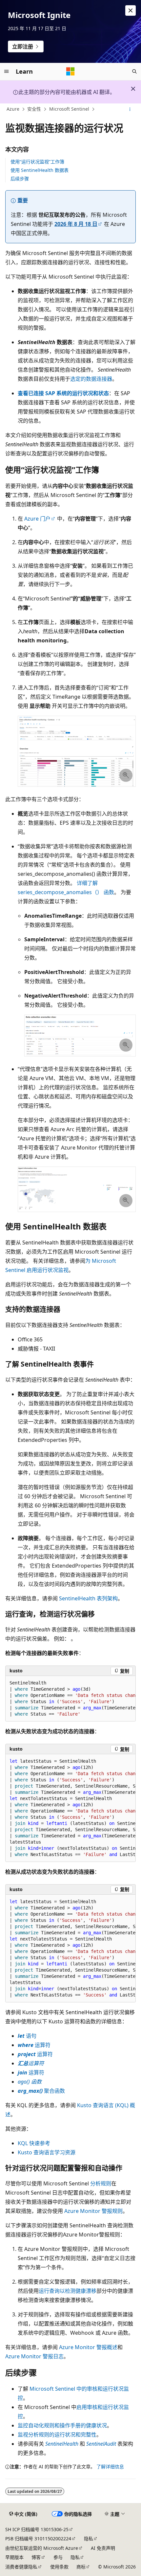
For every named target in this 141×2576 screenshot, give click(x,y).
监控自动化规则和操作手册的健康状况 (62, 2425)
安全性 (34, 109)
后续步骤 (20, 179)
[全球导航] (7, 71)
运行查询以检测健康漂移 (68, 2291)
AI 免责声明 (103, 2548)
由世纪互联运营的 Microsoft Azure (42, 2548)
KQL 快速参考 (34, 2143)
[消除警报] (131, 10)
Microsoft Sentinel (69, 109)
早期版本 (14, 2557)
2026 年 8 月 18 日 (76, 224)
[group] (70, 1699)
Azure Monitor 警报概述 (88, 2347)
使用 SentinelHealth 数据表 (40, 170)
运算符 (34, 2045)
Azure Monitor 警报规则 (93, 2211)
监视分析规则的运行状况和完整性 (57, 2435)
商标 (81, 2567)
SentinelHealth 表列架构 (88, 1598)
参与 (58, 2557)
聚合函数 (41, 2091)
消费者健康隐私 (21, 2567)
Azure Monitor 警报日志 (34, 2356)
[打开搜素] (134, 71)
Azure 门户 (37, 519)
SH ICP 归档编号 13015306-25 (37, 2529)
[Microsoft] (70, 71)
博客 (36, 2557)
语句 (27, 2036)
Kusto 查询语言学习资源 (47, 2152)
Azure (13, 109)
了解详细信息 (110, 2466)
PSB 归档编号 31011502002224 (38, 2539)
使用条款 (59, 2567)
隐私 (89, 2539)
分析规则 (101, 2183)
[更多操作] (130, 109)
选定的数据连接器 (91, 379)
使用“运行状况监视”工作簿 (37, 162)
